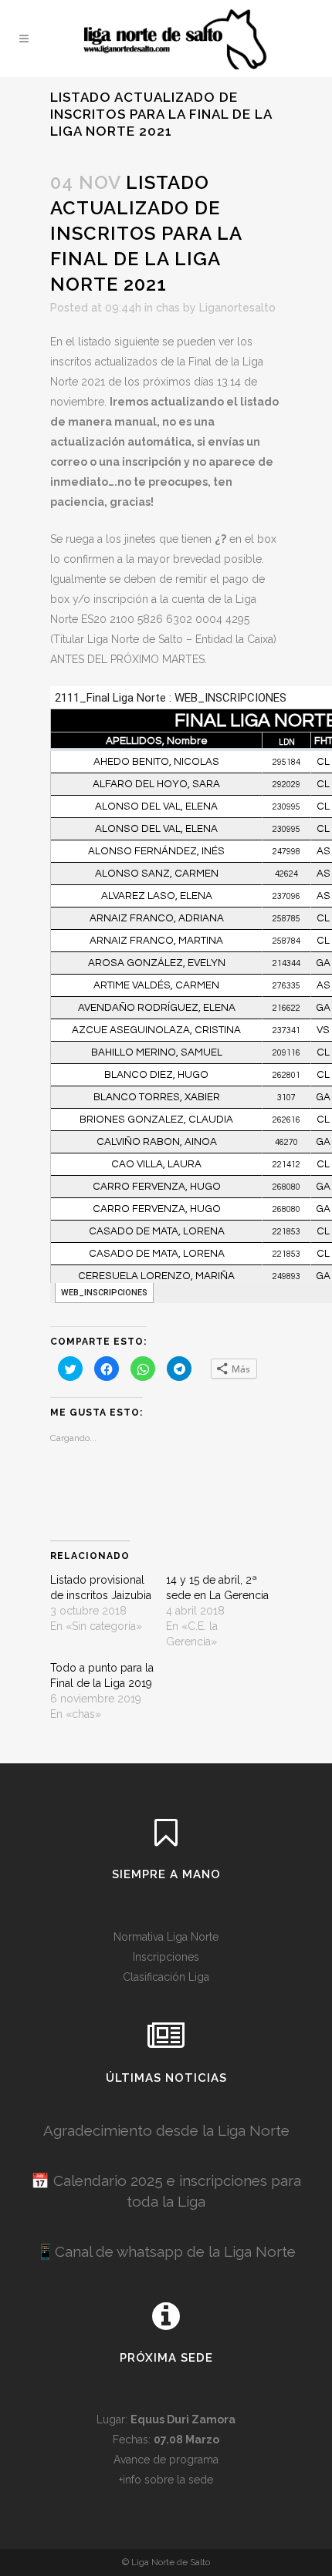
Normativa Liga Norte (166, 1937)
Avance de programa (166, 2460)
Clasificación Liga (166, 1977)
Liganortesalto (237, 308)
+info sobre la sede (166, 2480)
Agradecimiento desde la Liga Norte (166, 2130)
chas (168, 308)
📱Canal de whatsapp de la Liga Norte (166, 2251)
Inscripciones (166, 1957)
